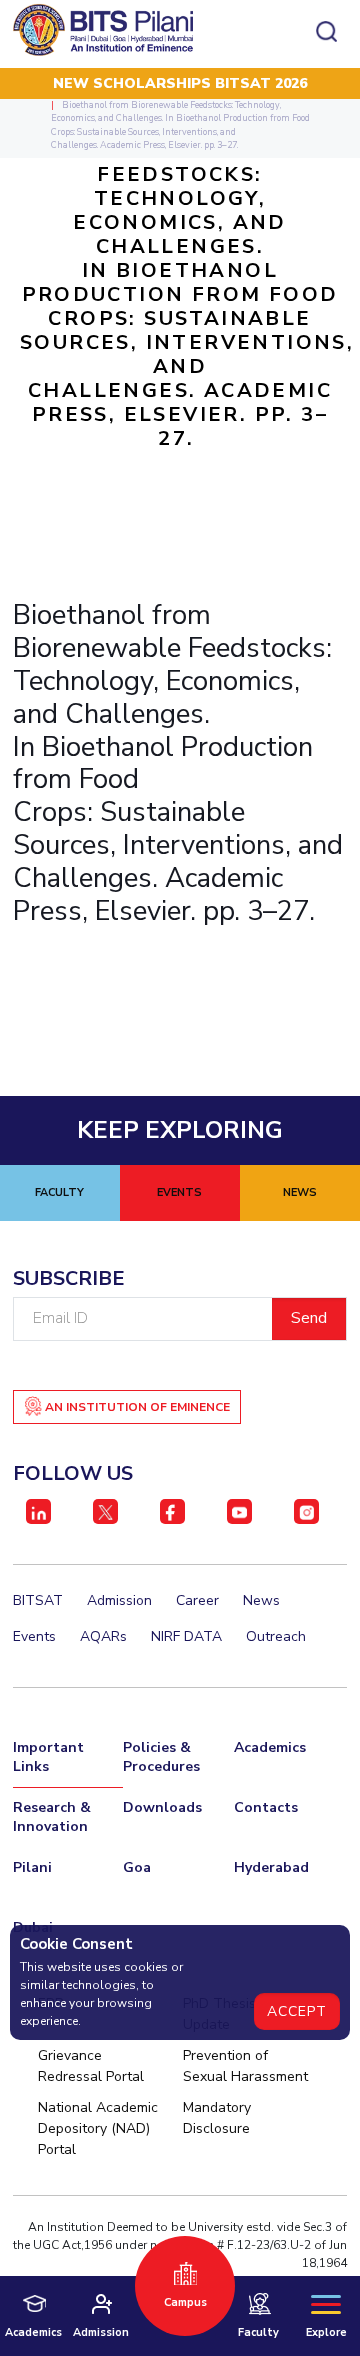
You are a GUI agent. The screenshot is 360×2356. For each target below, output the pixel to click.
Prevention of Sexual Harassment (245, 2066)
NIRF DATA (186, 1636)
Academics (270, 1747)
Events (34, 1636)
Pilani (32, 1867)
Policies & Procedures (161, 1757)
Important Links (48, 1757)
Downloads (162, 1807)
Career (197, 1600)
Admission (119, 1600)
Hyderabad (271, 1867)
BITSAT (38, 1600)
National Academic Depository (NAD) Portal (98, 2128)
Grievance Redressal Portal (91, 2066)
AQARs (103, 1636)
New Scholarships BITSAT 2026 (180, 83)
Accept (297, 2011)
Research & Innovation (52, 1817)
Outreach (276, 1636)
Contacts (266, 1807)
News (261, 1600)
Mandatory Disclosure (217, 2118)
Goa (137, 1867)
